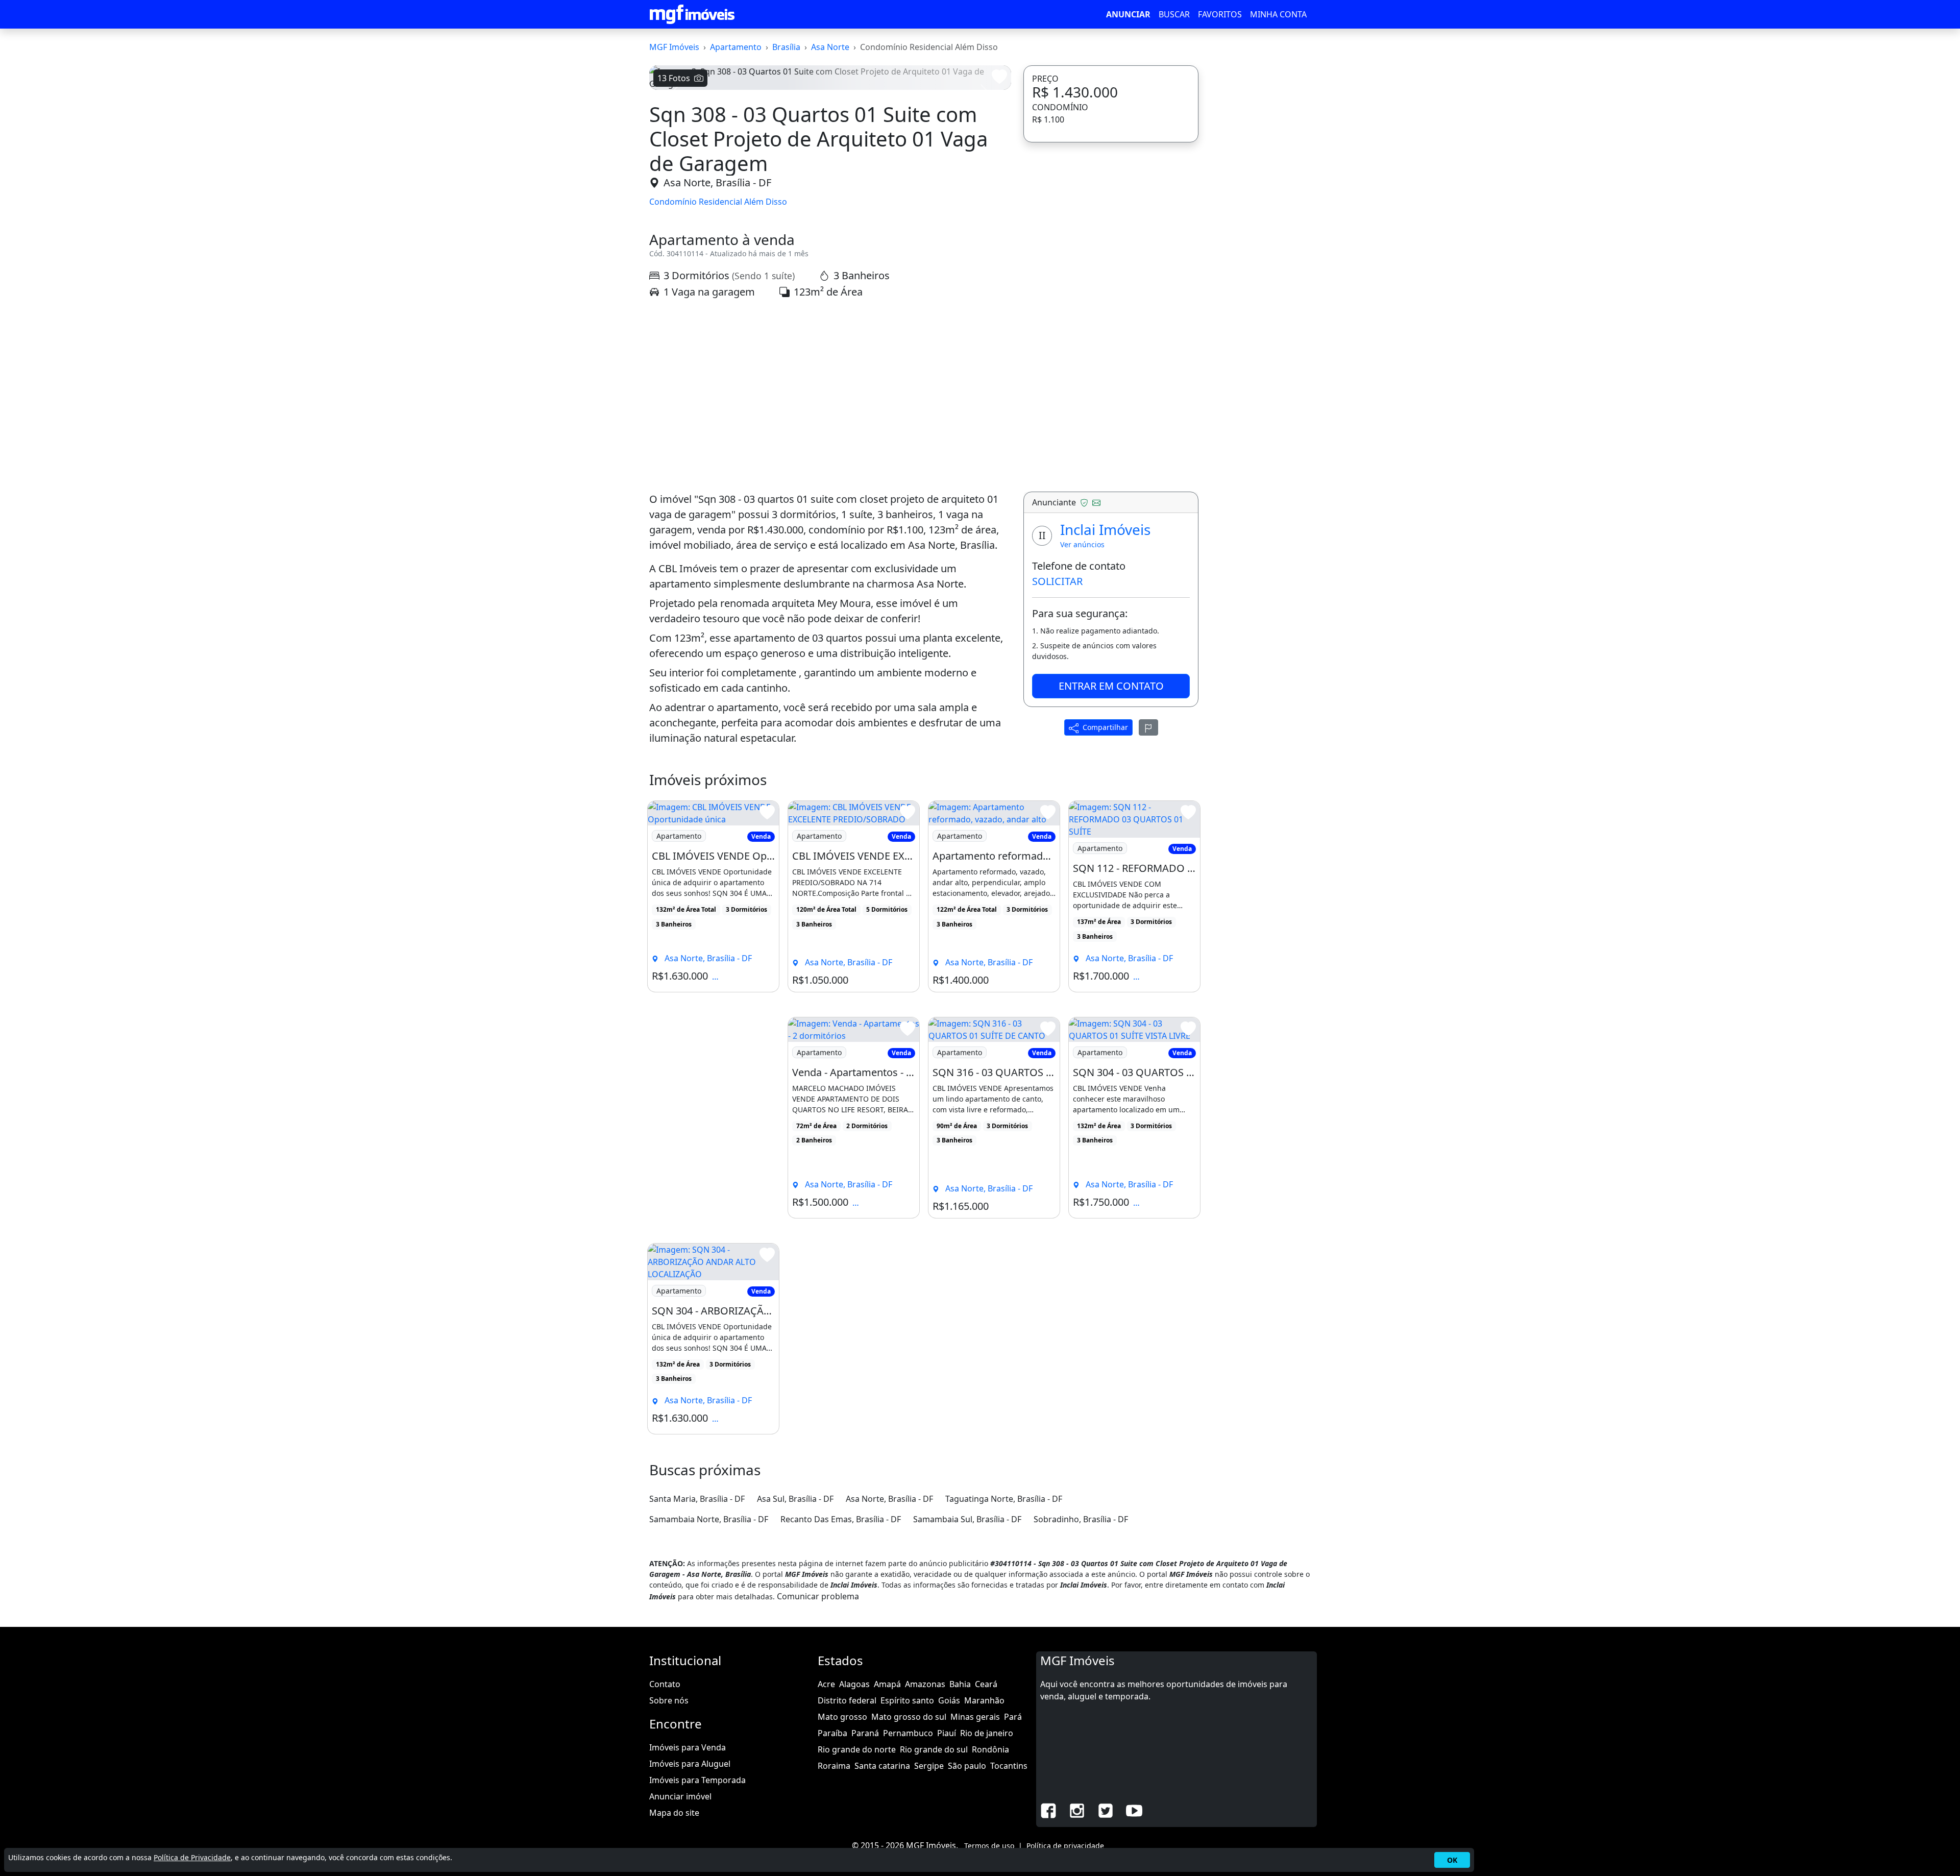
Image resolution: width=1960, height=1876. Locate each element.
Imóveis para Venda (688, 1747)
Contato (665, 1684)
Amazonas (925, 1684)
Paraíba (832, 1733)
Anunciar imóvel (680, 1796)
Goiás (949, 1700)
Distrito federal (847, 1700)
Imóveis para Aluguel (690, 1764)
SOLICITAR (1057, 581)
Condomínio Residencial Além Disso (718, 202)
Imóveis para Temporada (697, 1780)
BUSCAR (1174, 14)
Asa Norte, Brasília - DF (717, 182)
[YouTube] (1134, 1810)
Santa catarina (882, 1766)
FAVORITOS (1220, 14)
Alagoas (854, 1684)
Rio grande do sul (934, 1749)
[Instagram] (1077, 1810)
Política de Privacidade (192, 1857)
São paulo (967, 1766)
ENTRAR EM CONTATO (1111, 686)
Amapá (887, 1684)
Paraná (865, 1733)
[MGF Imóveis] (692, 14)
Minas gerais (975, 1717)
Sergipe (929, 1766)
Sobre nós (669, 1700)
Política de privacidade (1065, 1846)
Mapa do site (674, 1813)
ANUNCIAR (1128, 14)
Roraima (834, 1766)
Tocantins (1009, 1766)
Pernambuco (908, 1733)
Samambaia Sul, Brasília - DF (967, 1519)
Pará (1013, 1717)
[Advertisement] (830, 396)
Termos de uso (989, 1846)
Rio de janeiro (987, 1733)
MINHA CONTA (1278, 14)
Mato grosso (842, 1717)
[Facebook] (1048, 1810)
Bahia (960, 1684)
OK (1452, 1860)
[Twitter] (1106, 1810)
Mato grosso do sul (909, 1717)
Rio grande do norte (857, 1749)
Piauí (947, 1733)
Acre (826, 1684)
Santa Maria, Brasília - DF (697, 1499)
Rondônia (990, 1749)
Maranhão (984, 1700)
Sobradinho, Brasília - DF (1081, 1519)
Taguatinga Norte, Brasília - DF (1004, 1499)
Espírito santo (907, 1700)
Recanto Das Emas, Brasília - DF (841, 1519)
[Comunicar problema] (1148, 727)
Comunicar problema (818, 1596)
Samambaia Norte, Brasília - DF (709, 1519)
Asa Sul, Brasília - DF (795, 1499)
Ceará (986, 1684)
